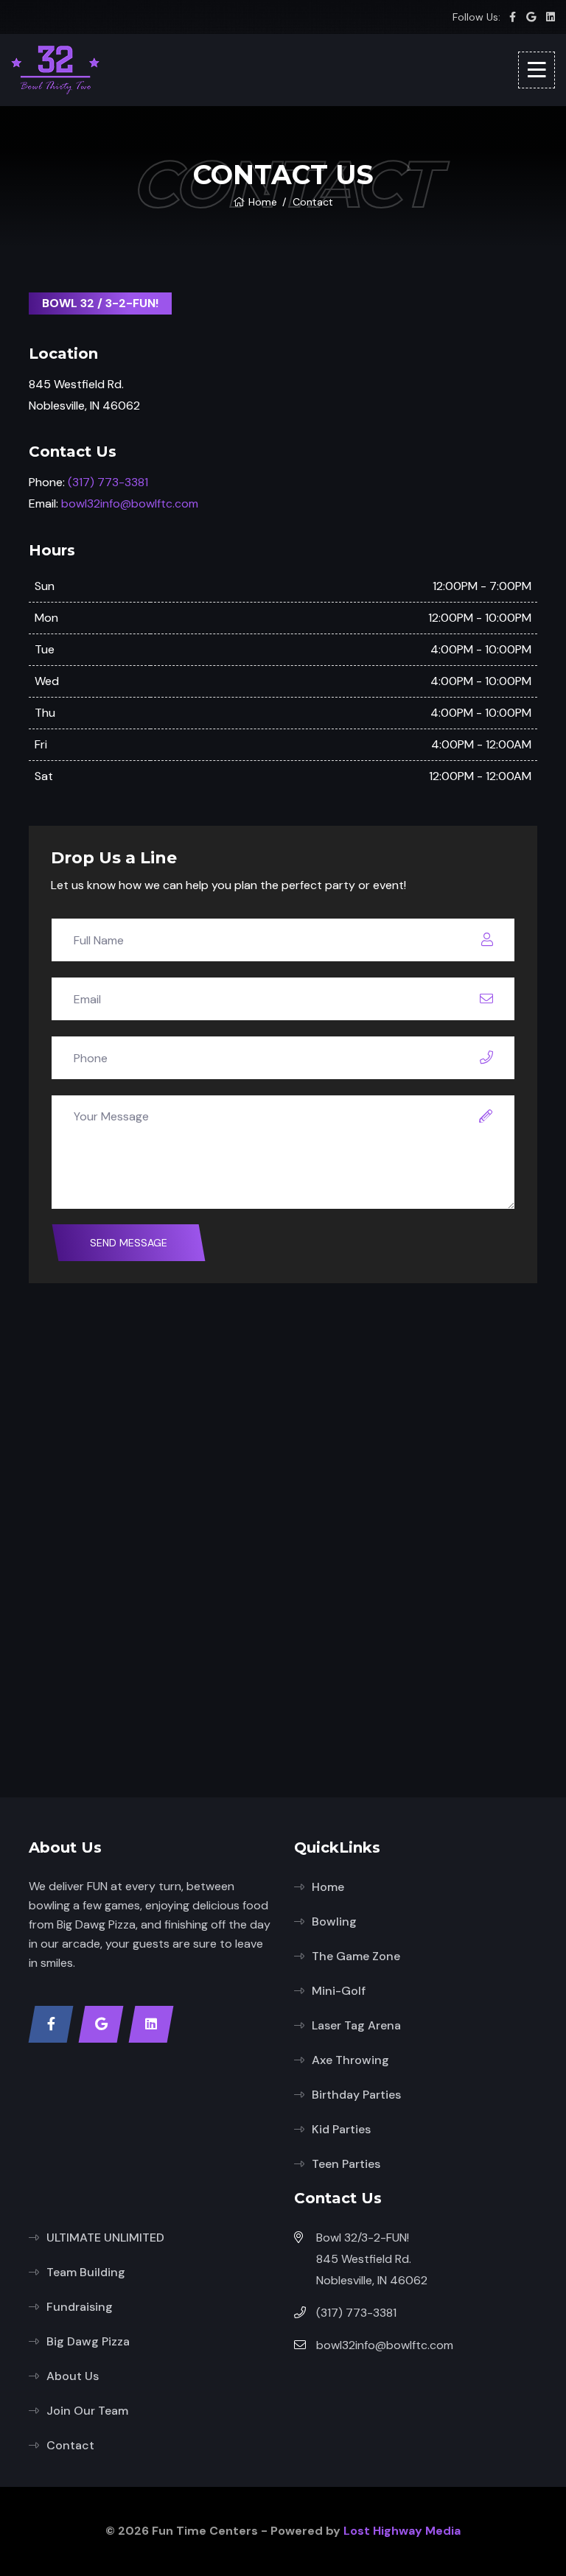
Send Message (129, 1243)
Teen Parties (346, 2164)
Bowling (334, 1922)
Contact (70, 2445)
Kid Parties (341, 2129)
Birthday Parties (356, 2095)
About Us (73, 2376)
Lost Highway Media (402, 2531)
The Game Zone (356, 1956)
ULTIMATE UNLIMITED (105, 2238)
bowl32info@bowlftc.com (130, 503)
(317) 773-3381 (108, 482)
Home (263, 202)
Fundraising (80, 2307)
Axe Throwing (350, 2060)
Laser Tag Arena (356, 2025)
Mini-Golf (339, 1991)
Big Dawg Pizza (88, 2341)
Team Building (86, 2272)
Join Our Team (87, 2411)
